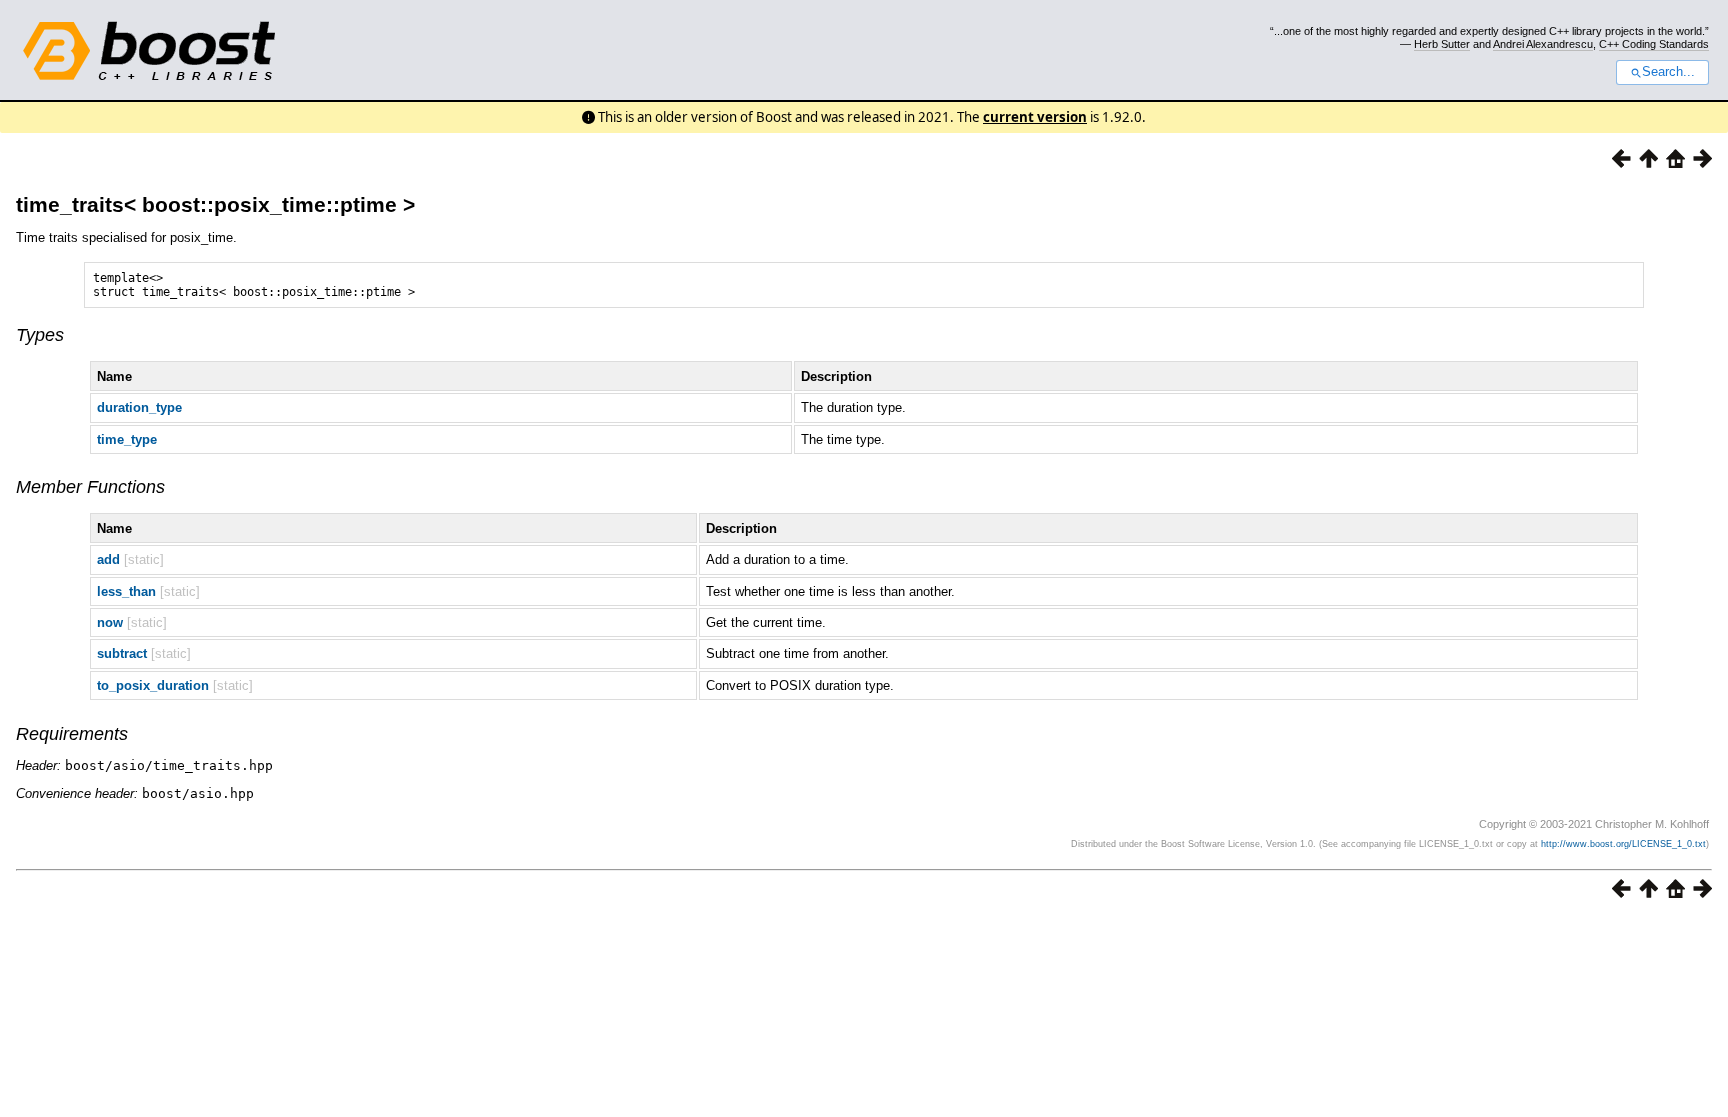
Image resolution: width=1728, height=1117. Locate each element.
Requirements (72, 734)
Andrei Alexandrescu (1543, 44)
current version (1035, 117)
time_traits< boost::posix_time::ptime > (215, 204)
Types (40, 335)
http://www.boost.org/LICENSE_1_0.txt (1623, 844)
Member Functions (90, 487)
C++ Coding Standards (1654, 44)
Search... (1668, 72)
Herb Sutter (1442, 44)
